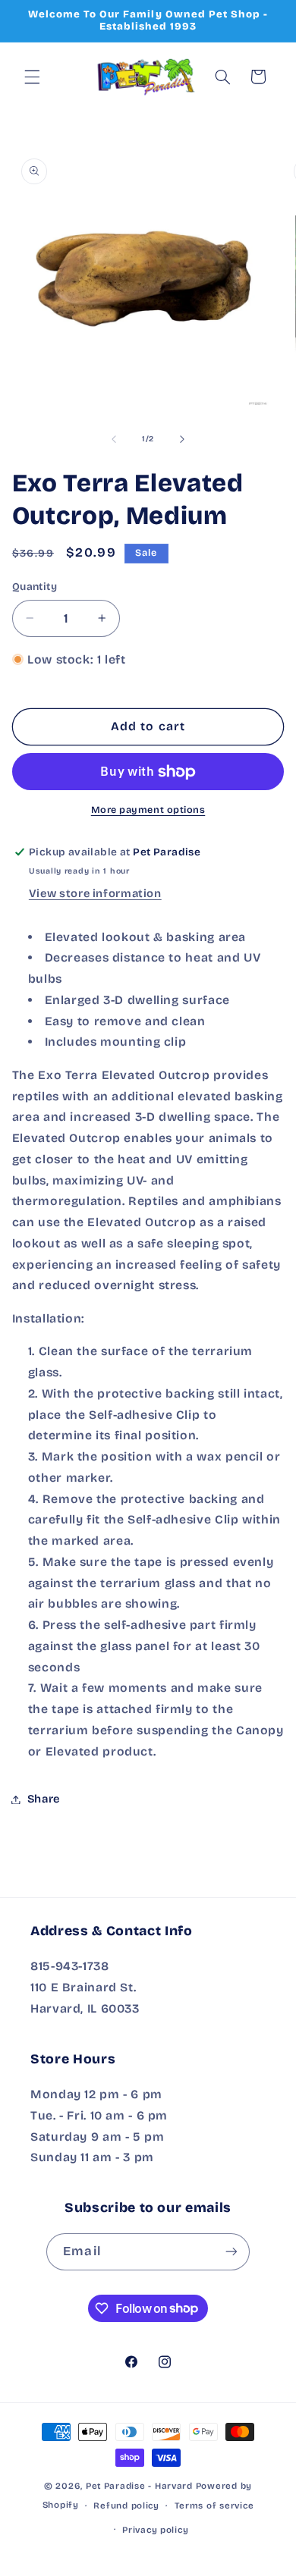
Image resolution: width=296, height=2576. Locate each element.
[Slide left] (114, 439)
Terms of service (214, 2505)
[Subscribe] (231, 2252)
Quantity (35, 587)
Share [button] (44, 1799)
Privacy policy (155, 2530)
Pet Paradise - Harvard (139, 2486)
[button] (32, 77)
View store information (95, 893)
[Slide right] (182, 439)
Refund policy (126, 2505)
